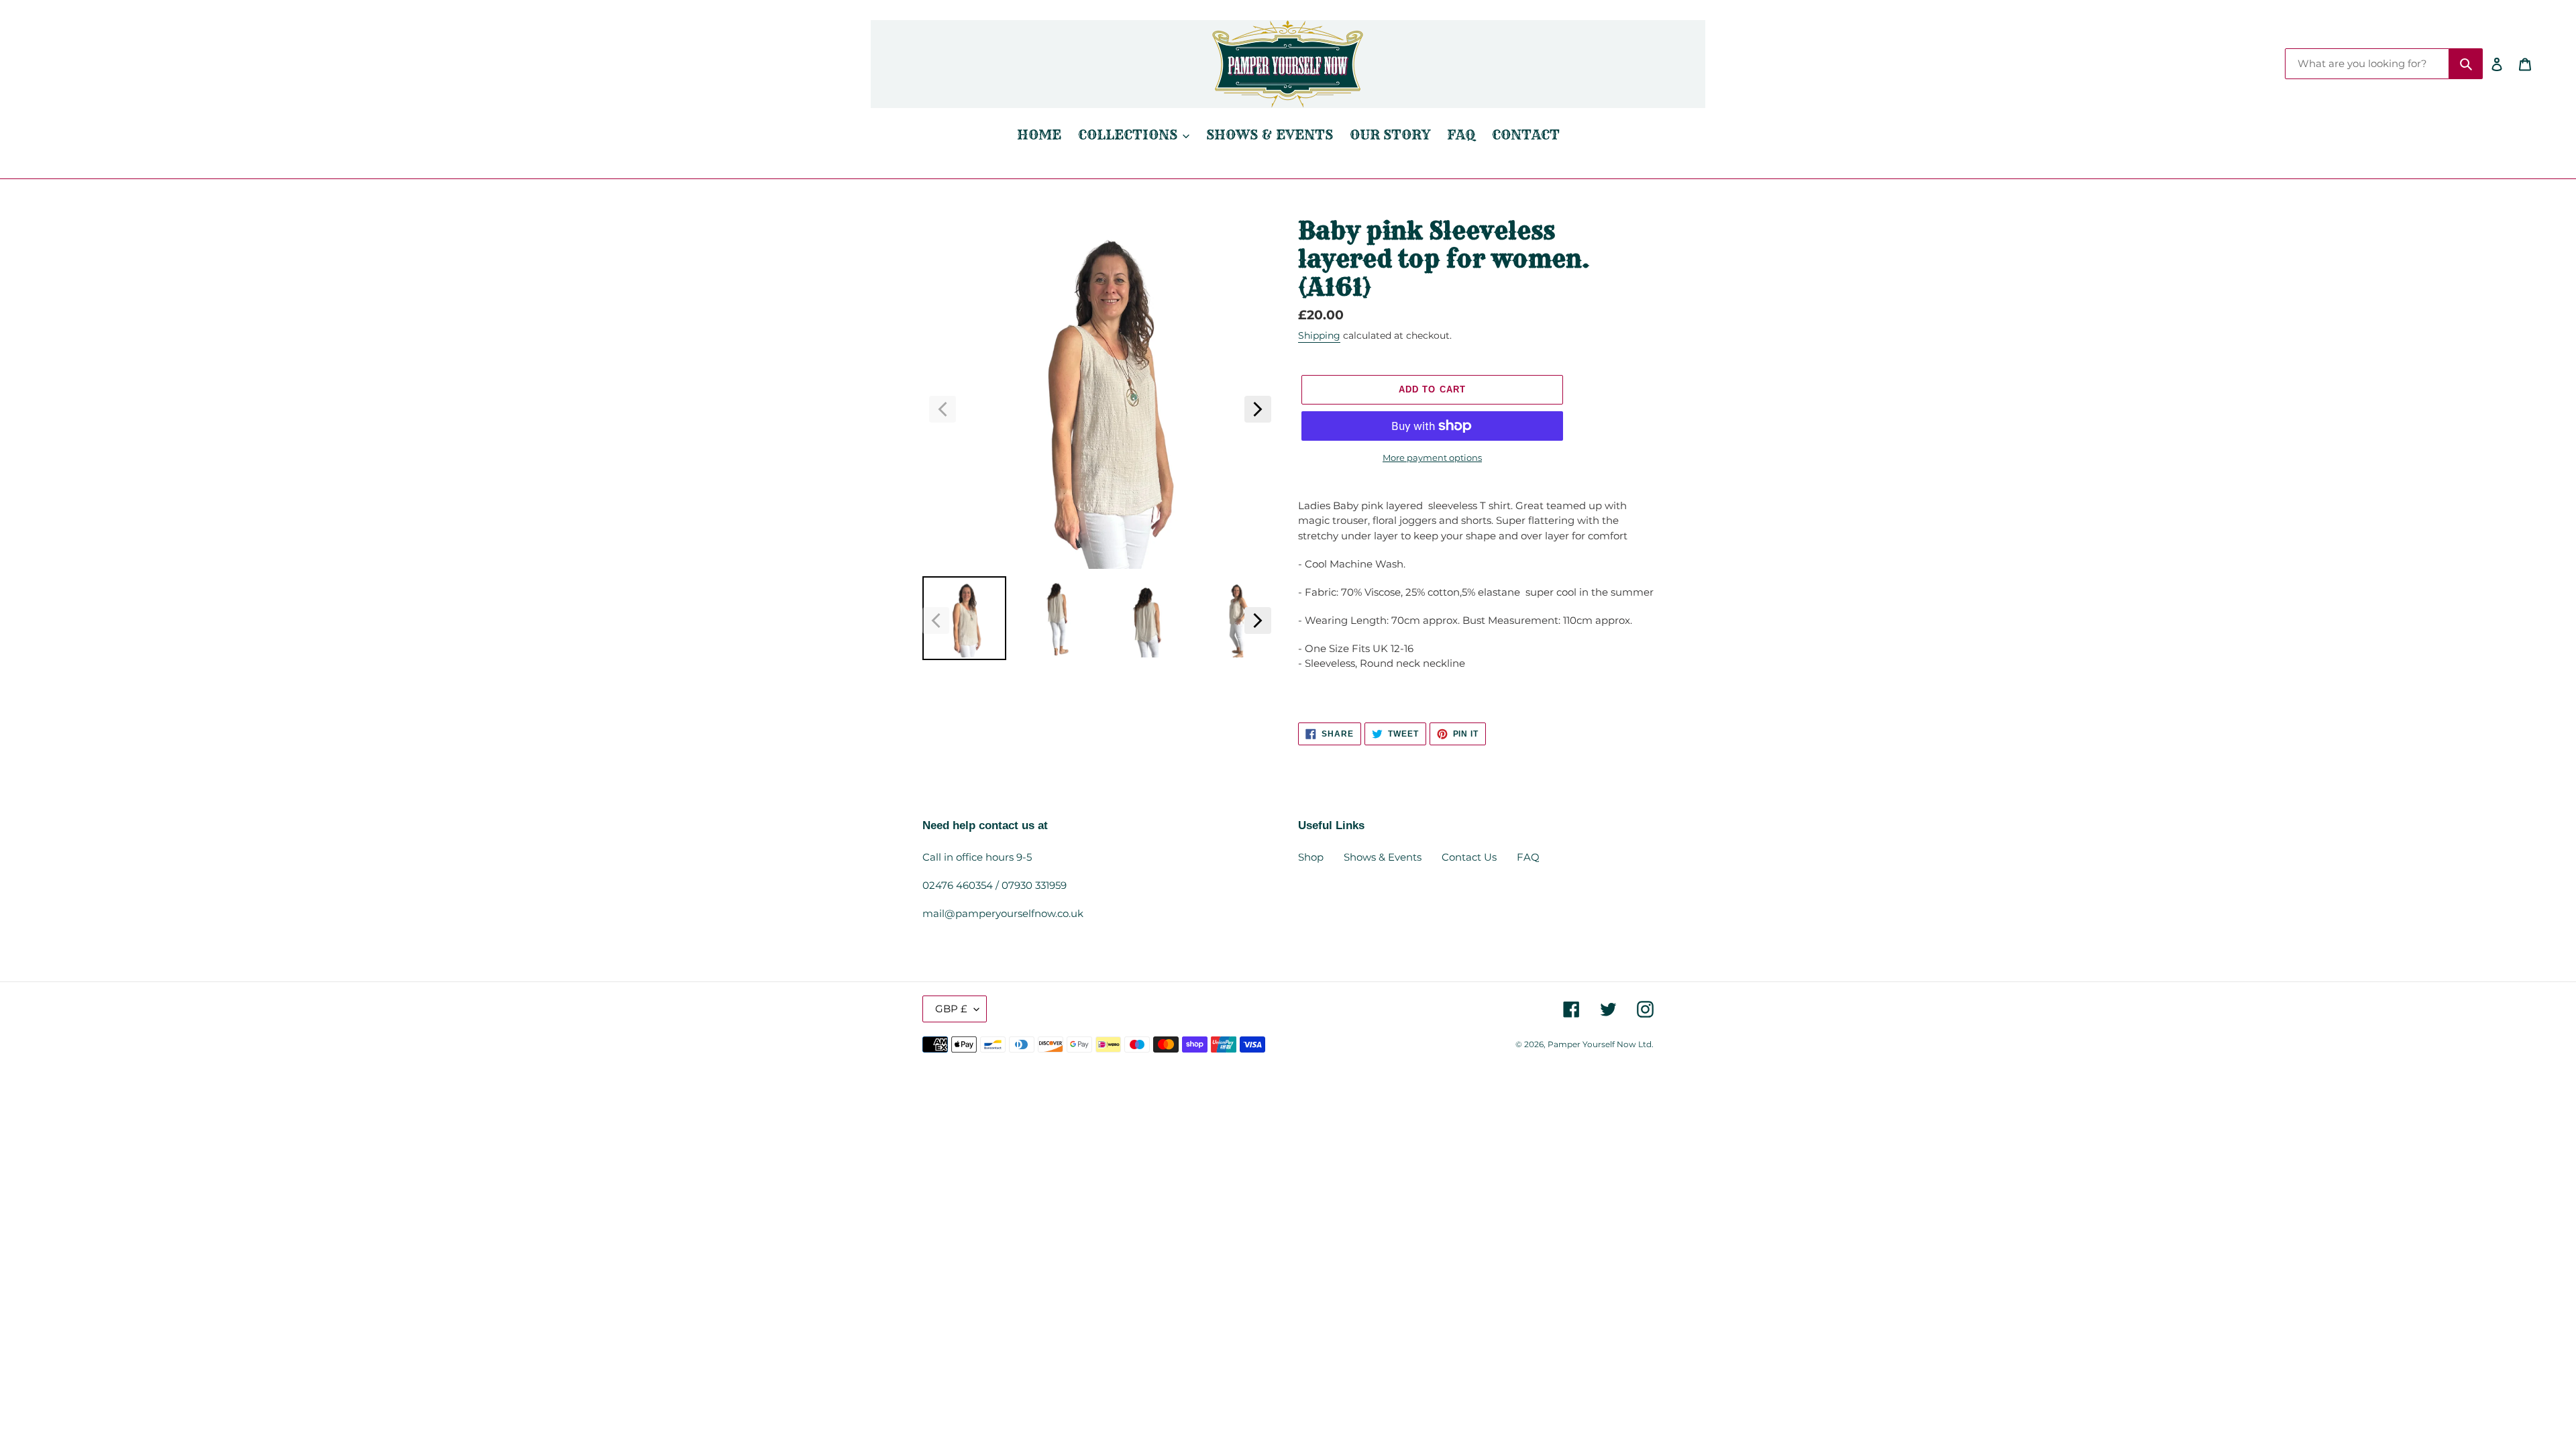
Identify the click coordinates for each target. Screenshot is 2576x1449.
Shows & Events (1383, 857)
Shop (1311, 857)
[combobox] (2367, 64)
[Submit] (2466, 64)
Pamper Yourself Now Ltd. (1601, 1044)
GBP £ (951, 1009)
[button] (943, 409)
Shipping (1319, 335)
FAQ (1528, 857)
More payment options (1432, 458)
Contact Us (1469, 857)
